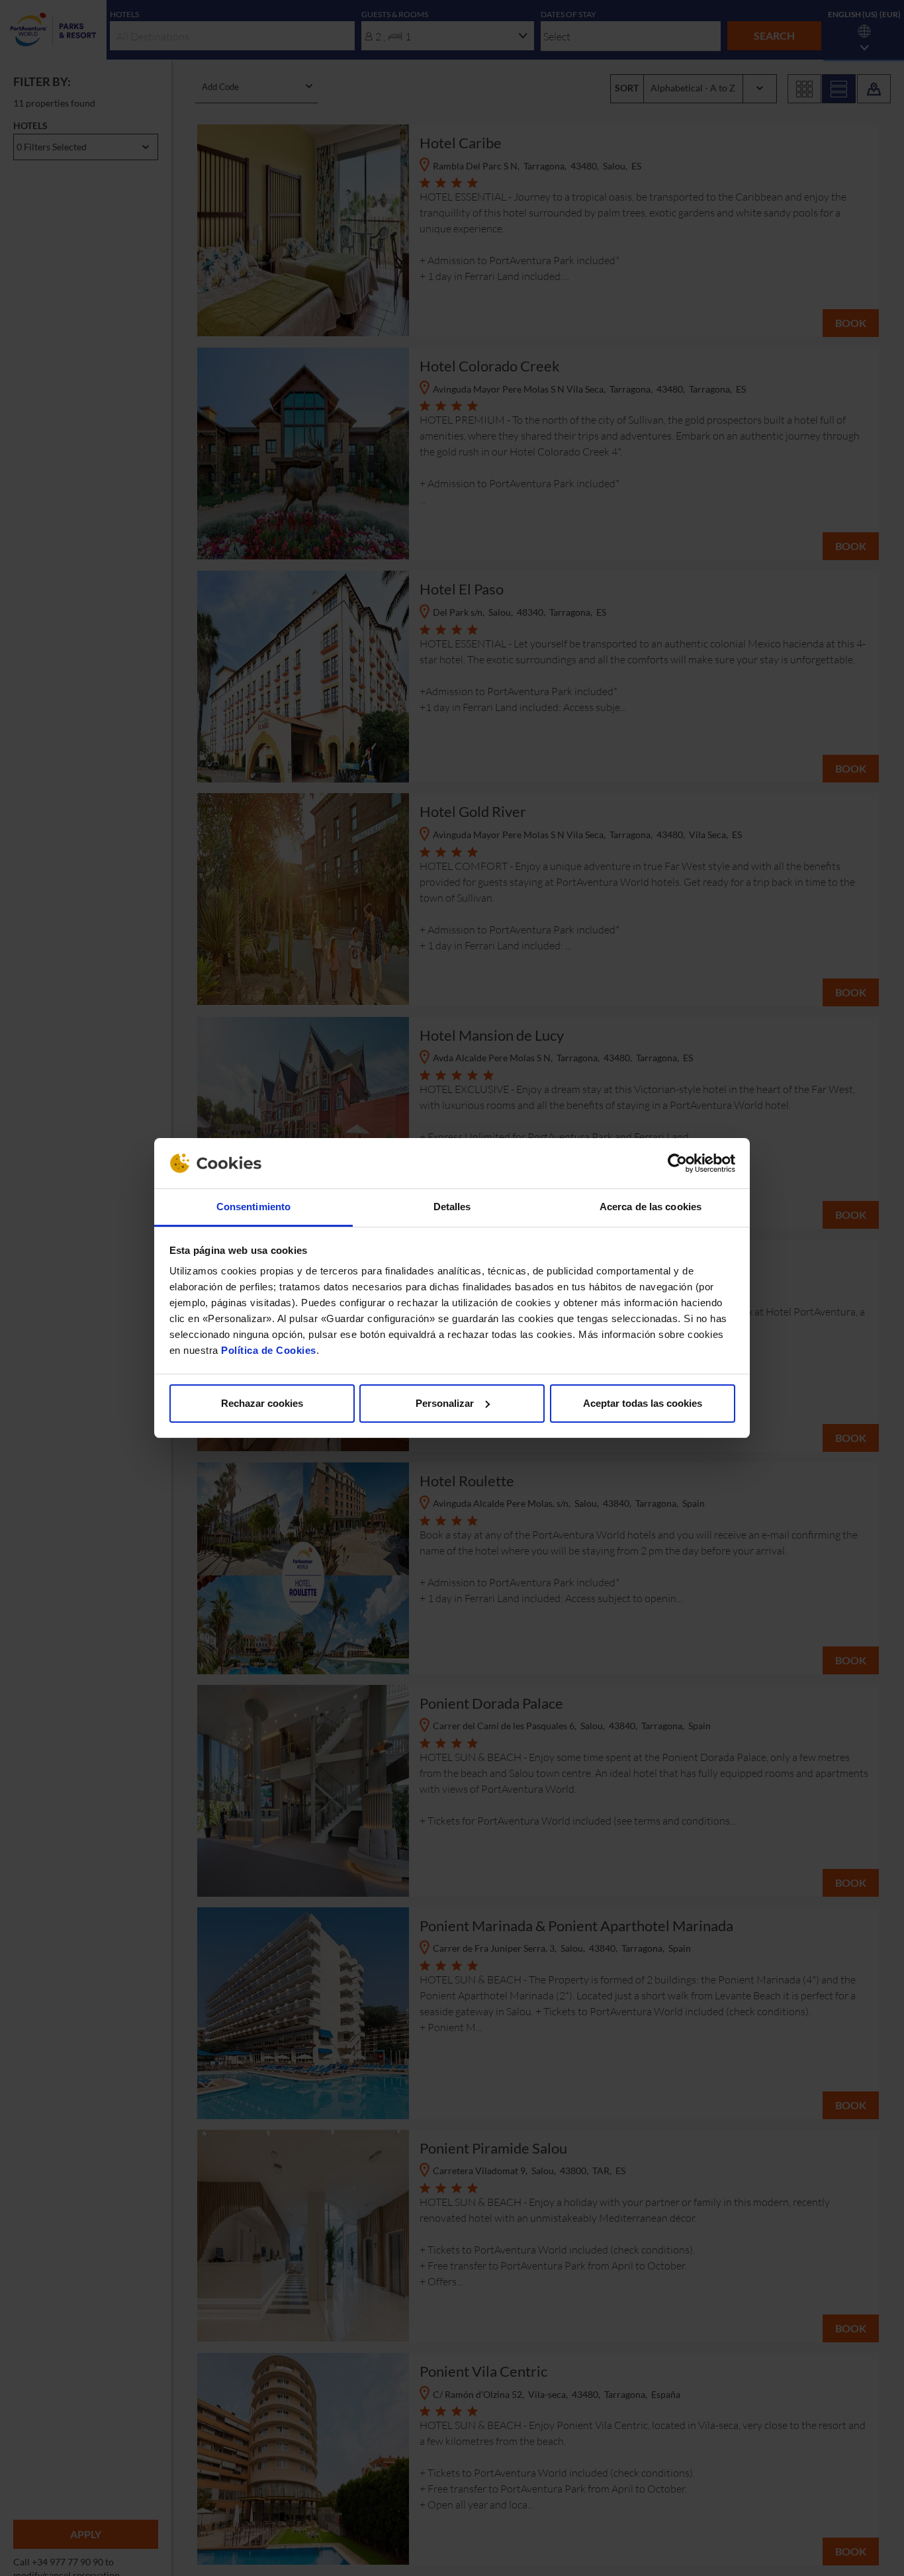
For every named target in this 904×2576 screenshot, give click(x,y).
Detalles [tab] (452, 1207)
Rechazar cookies (262, 1403)
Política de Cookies (269, 1350)
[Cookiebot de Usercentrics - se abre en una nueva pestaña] (677, 1163)
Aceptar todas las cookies (643, 1403)
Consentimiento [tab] (253, 1207)
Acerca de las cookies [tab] (651, 1207)
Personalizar (445, 1403)
